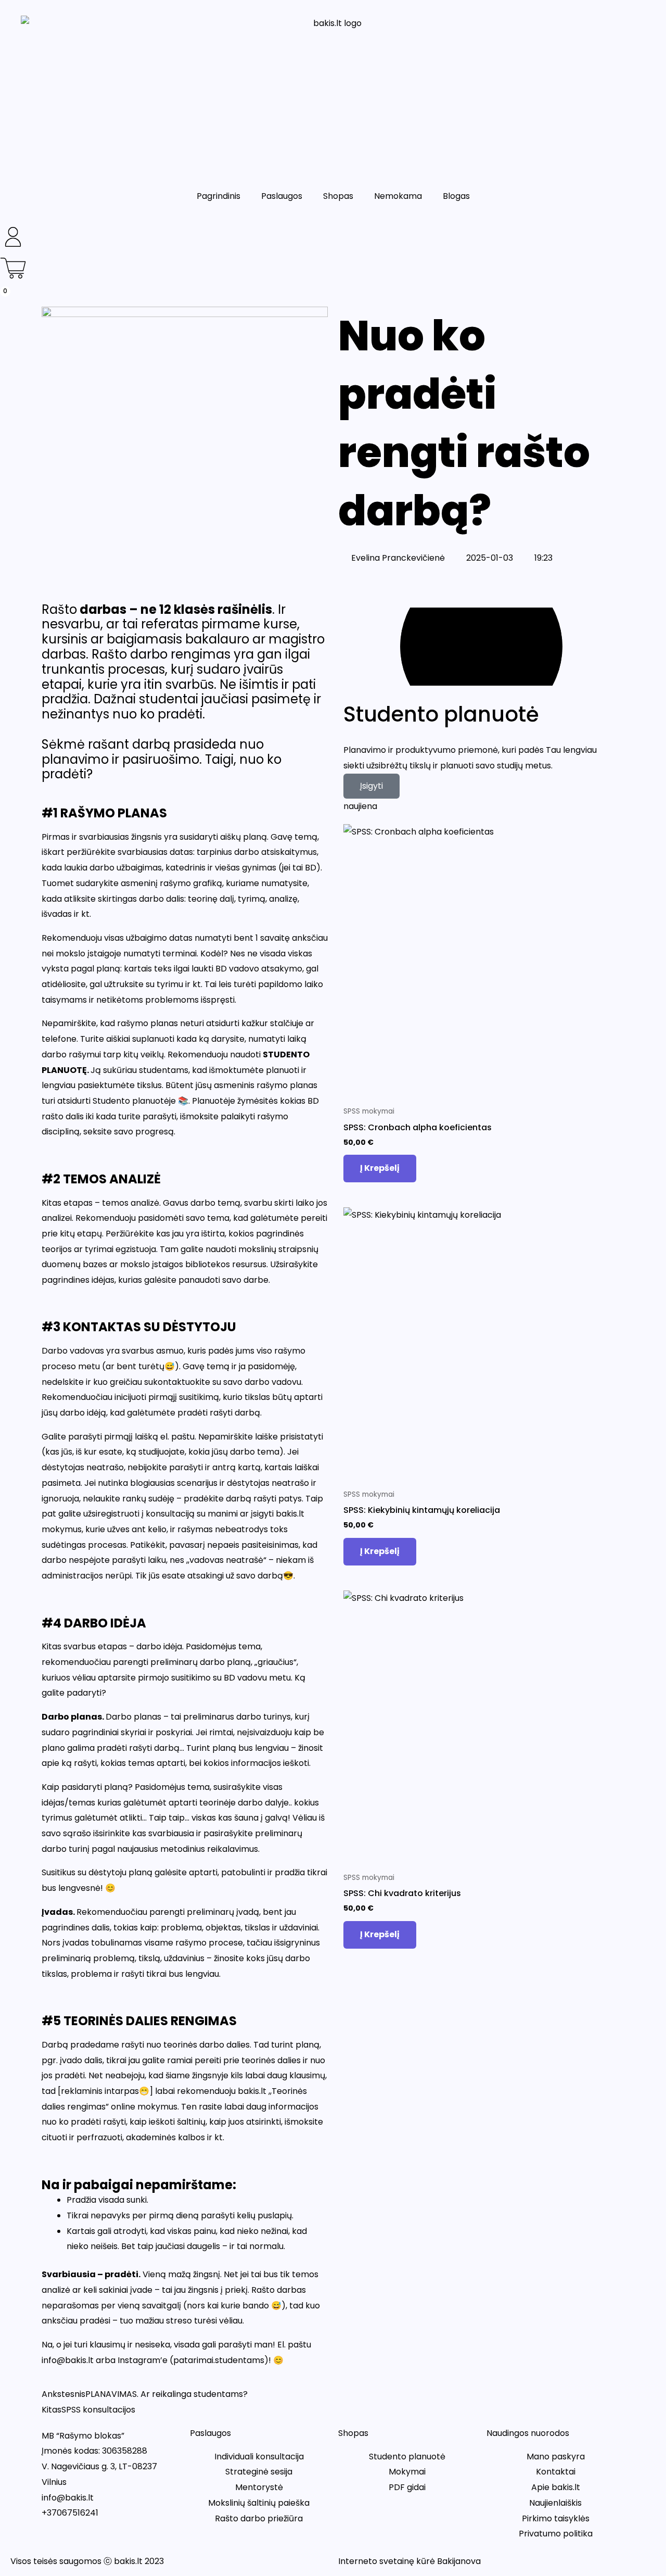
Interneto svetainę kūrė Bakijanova (409, 2561)
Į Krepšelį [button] (380, 1168)
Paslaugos (282, 196)
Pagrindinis (219, 196)
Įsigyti (372, 786)
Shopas (338, 196)
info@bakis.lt (68, 2498)
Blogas (456, 196)
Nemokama (398, 196)
